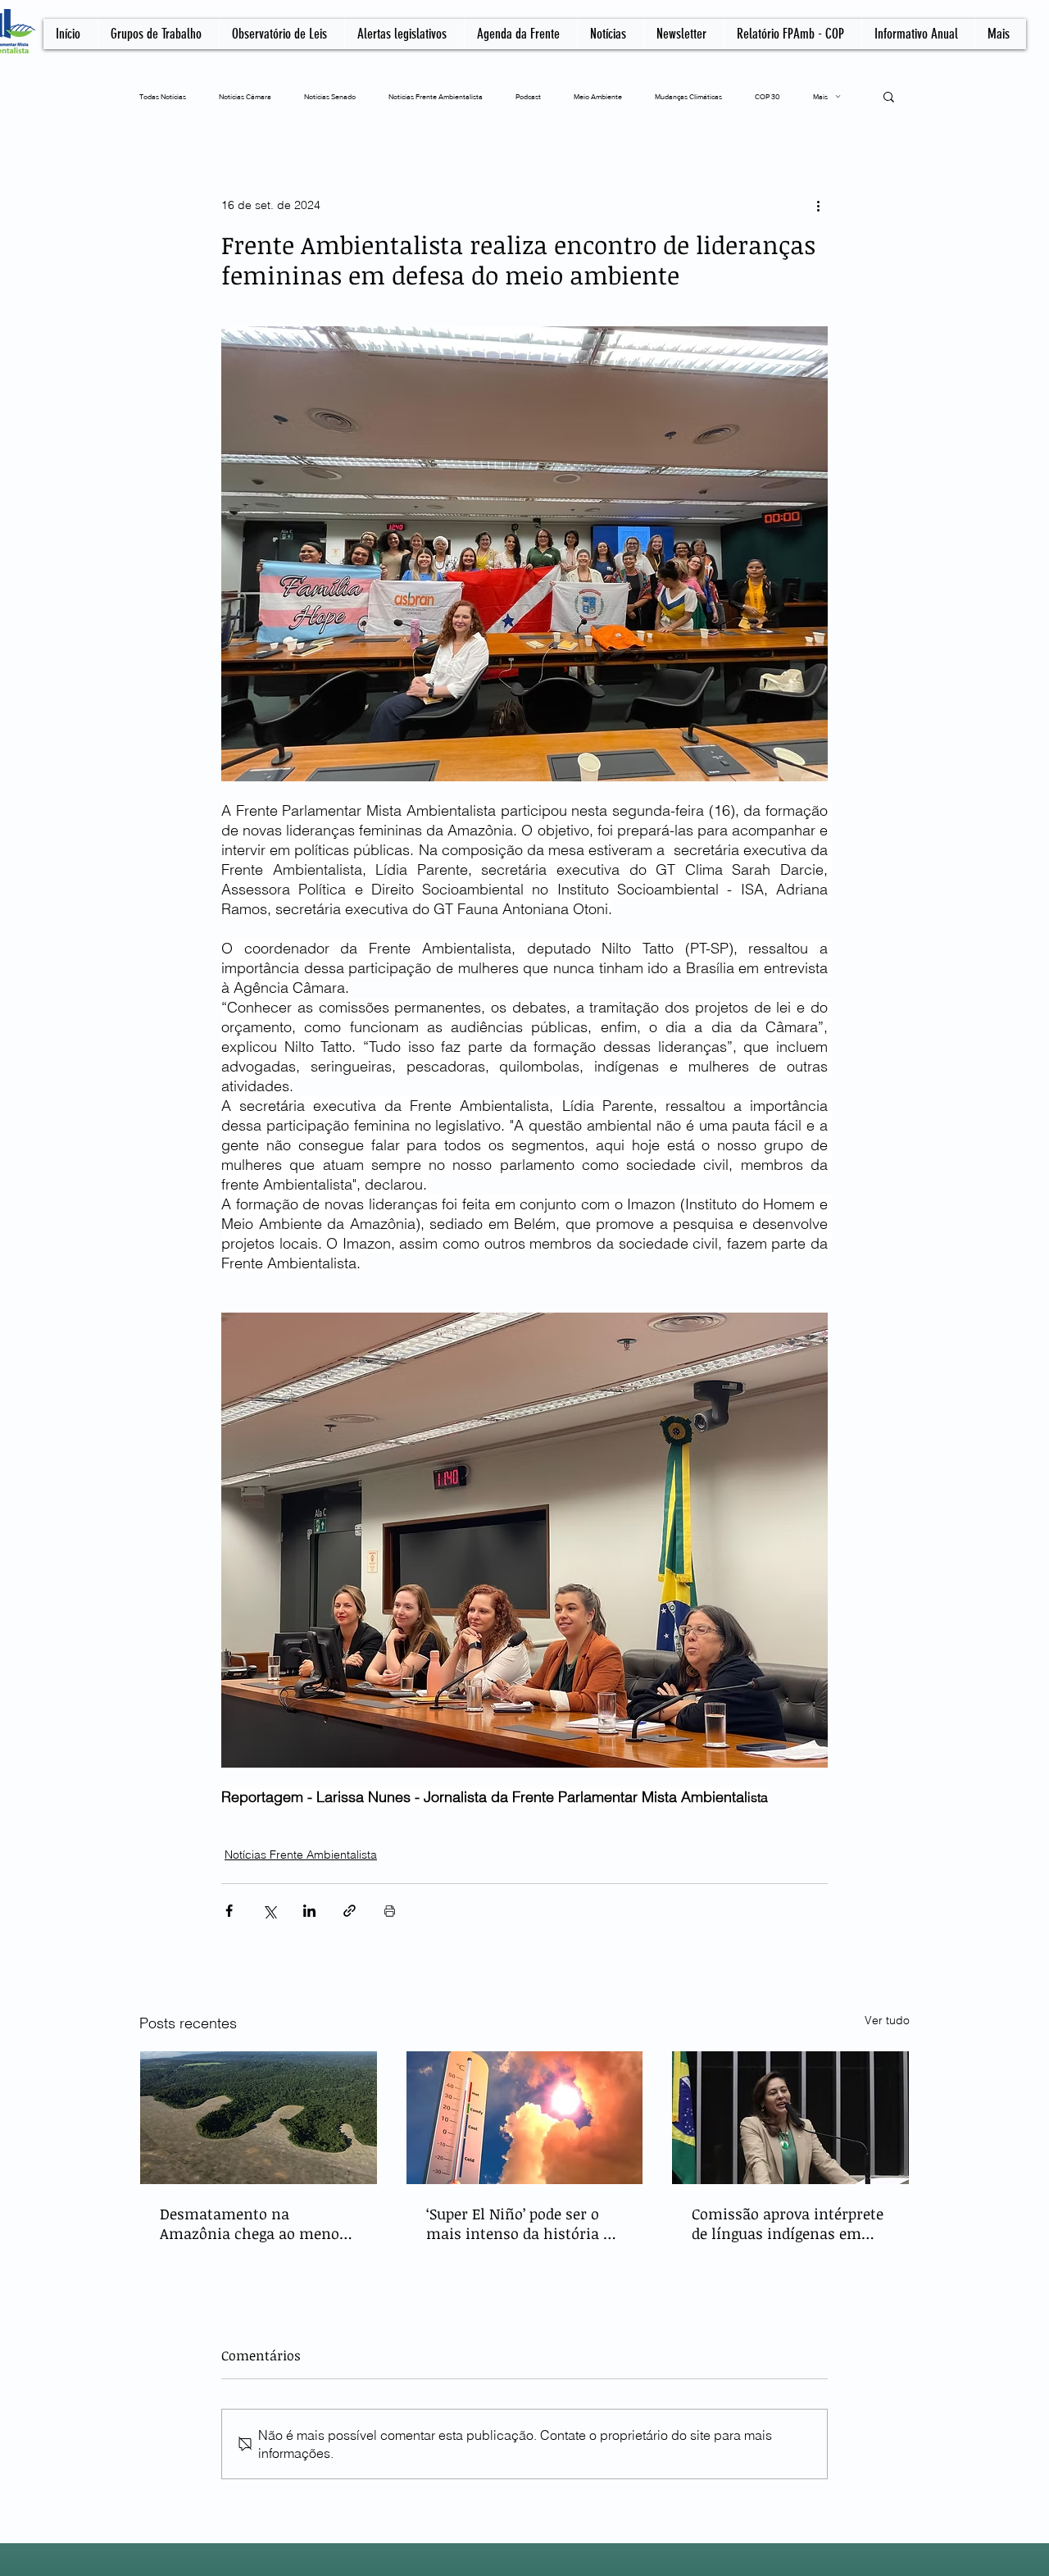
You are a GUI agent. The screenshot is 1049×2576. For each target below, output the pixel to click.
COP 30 (767, 96)
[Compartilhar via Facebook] (229, 1911)
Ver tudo (887, 2020)
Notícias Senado (330, 96)
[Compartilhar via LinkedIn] (309, 1911)
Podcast (528, 96)
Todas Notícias (163, 96)
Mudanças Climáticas (688, 96)
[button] (889, 96)
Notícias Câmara (245, 96)
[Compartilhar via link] (350, 1911)
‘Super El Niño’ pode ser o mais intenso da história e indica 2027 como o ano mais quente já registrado (518, 2223)
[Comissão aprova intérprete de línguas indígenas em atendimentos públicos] (790, 2118)
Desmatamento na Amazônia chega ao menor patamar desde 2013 (253, 2223)
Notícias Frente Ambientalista (436, 96)
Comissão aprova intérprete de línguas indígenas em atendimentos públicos (788, 2223)
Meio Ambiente (598, 96)
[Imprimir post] (390, 1911)
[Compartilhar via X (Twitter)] (269, 1911)
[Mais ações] (818, 205)
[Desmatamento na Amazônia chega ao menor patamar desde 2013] (259, 2118)
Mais (820, 96)
